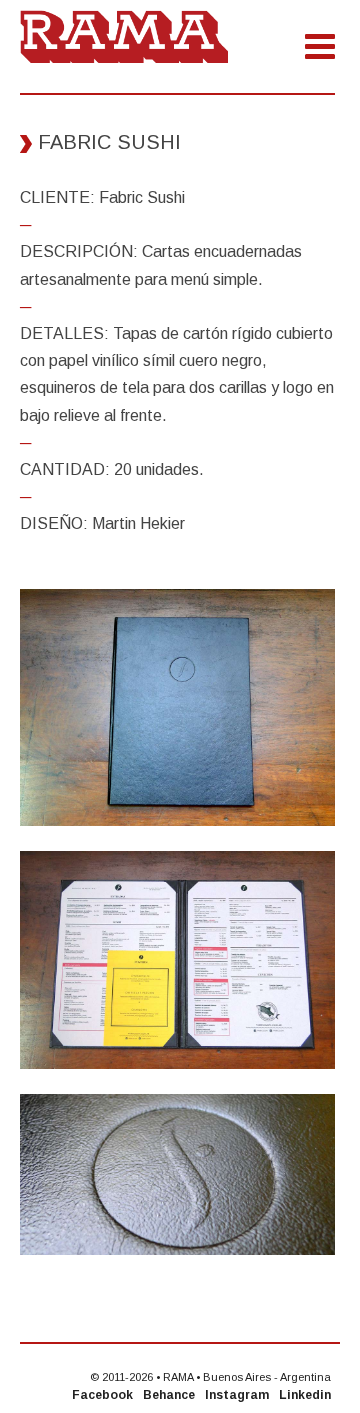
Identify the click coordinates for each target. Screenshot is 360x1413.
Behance (169, 1395)
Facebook (102, 1395)
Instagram (237, 1395)
